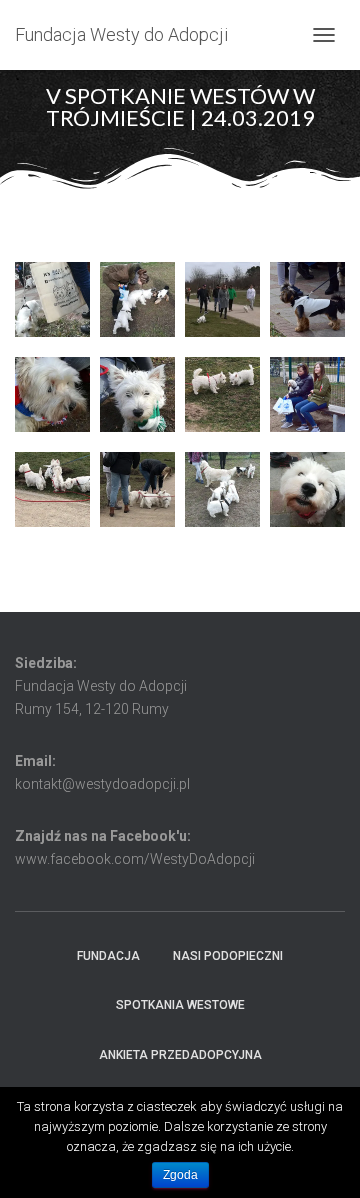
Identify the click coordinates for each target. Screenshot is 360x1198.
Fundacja (108, 956)
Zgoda (180, 1175)
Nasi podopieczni (228, 956)
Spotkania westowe (180, 1005)
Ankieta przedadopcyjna (180, 1055)
